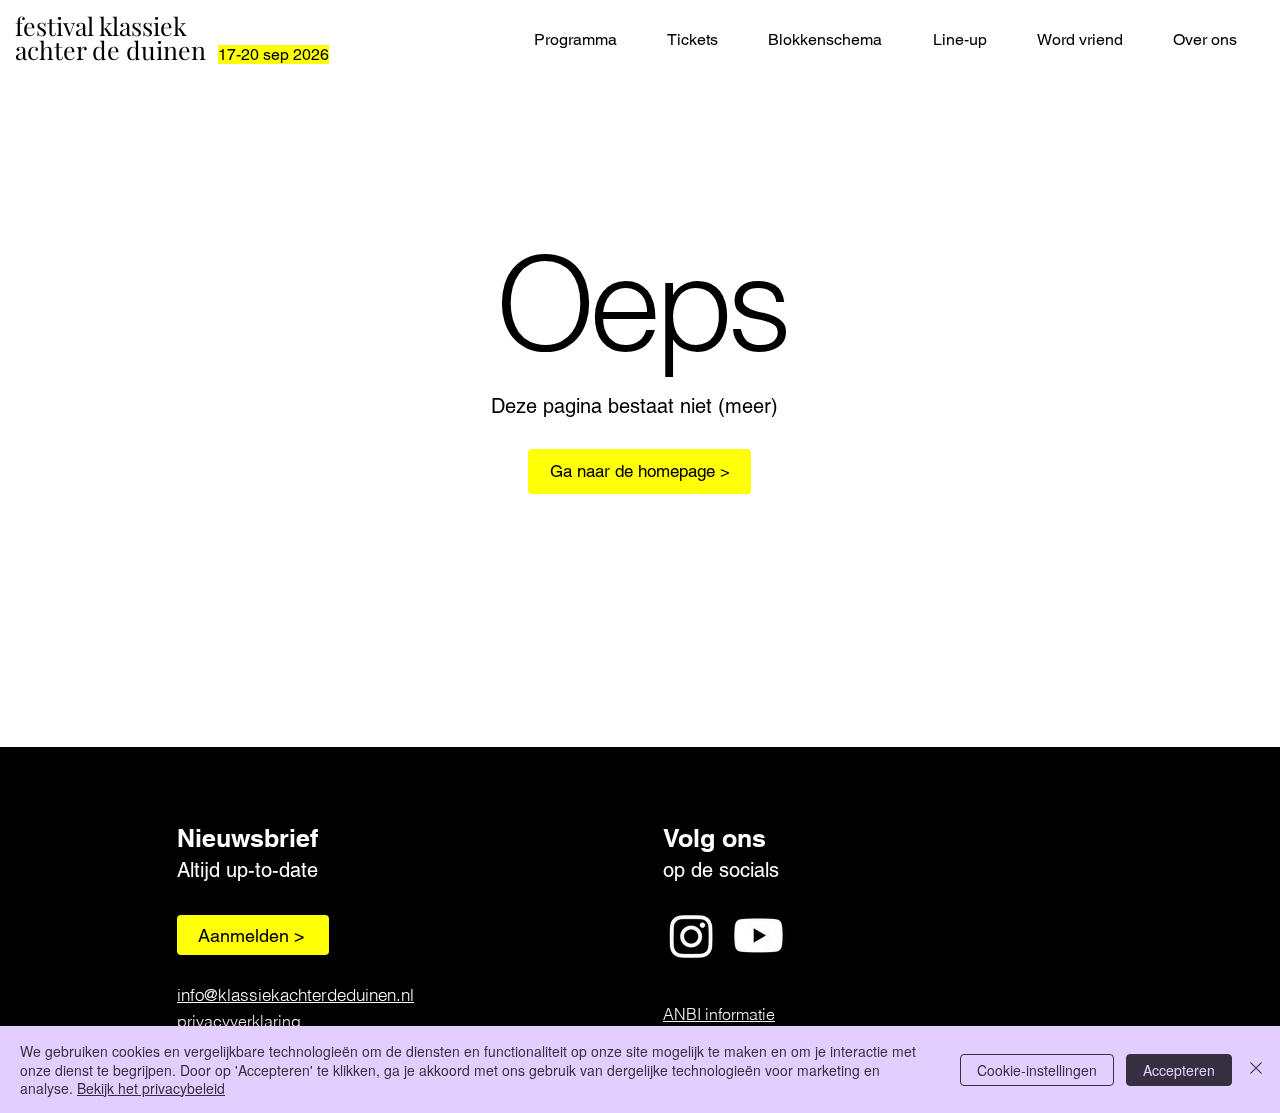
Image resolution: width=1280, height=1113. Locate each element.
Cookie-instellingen (1037, 1070)
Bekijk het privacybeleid (151, 1088)
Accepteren (1179, 1070)
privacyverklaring (239, 1021)
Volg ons (714, 838)
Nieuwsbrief (247, 838)
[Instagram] (691, 935)
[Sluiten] (1256, 1069)
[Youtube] (758, 935)
